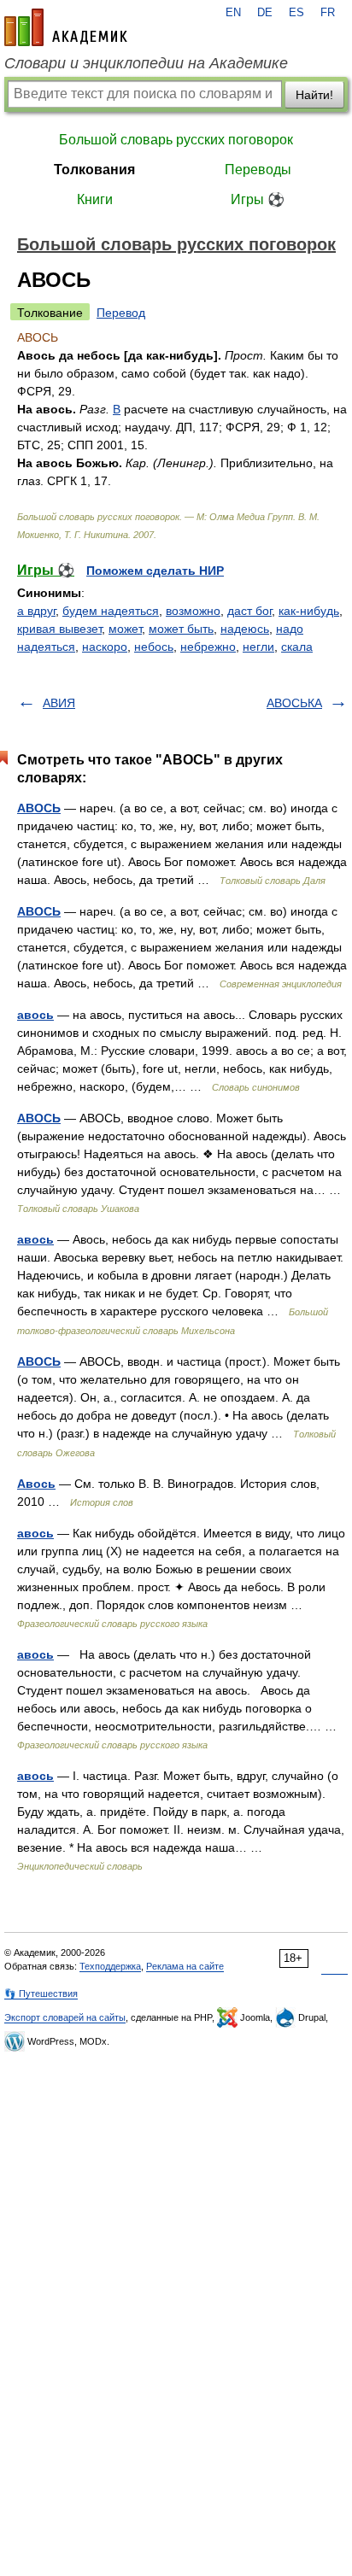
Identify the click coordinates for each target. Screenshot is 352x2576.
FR (328, 13)
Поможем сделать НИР (155, 571)
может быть (181, 629)
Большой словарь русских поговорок (176, 140)
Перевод (121, 313)
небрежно (208, 647)
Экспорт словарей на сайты (65, 2017)
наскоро (105, 647)
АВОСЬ (39, 808)
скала (297, 647)
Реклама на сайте (185, 1966)
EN (233, 13)
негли (258, 647)
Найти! (314, 95)
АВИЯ (59, 703)
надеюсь (245, 629)
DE (265, 13)
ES (296, 13)
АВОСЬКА (294, 703)
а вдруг (36, 611)
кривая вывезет (59, 629)
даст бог (249, 611)
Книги (95, 199)
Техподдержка (110, 1966)
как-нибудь (309, 611)
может (125, 629)
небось (154, 647)
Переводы (258, 170)
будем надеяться (111, 611)
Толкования (94, 170)
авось (35, 1015)
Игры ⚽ (258, 199)
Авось (36, 1484)
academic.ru (66, 27)
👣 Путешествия (41, 1993)
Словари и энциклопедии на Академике (146, 63)
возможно (193, 611)
